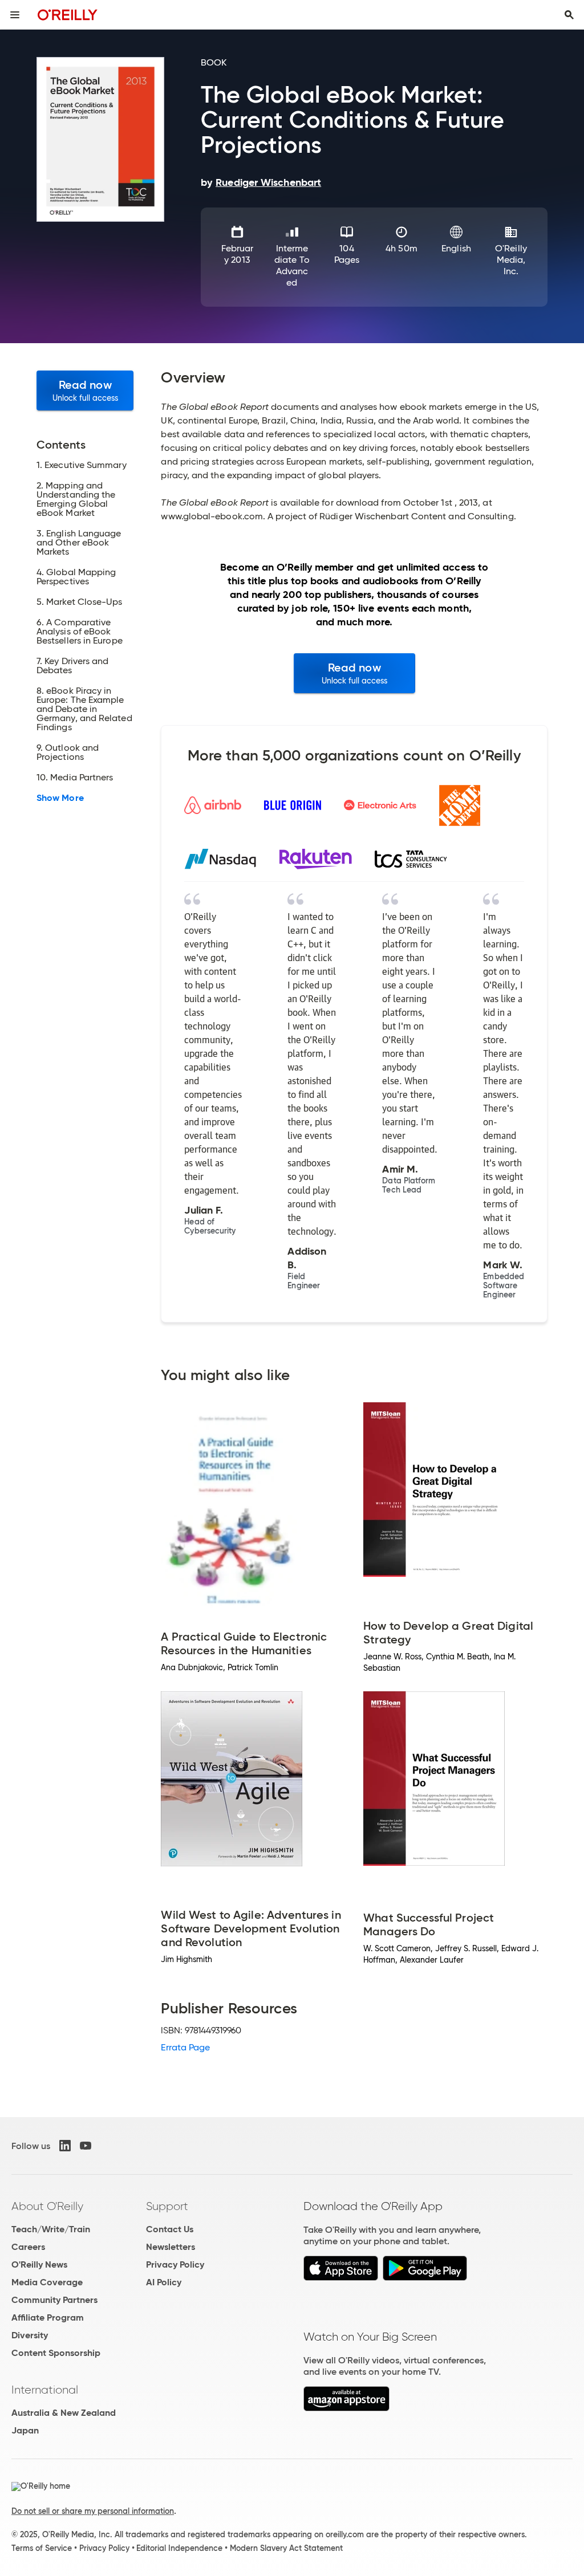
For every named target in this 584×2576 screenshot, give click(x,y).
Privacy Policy (175, 2264)
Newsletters (171, 2247)
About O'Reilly (47, 2206)
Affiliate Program (48, 2317)
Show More (60, 798)
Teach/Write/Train (51, 2229)
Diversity (30, 2335)
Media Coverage (47, 2282)
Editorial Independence (179, 2548)
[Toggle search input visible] (569, 15)
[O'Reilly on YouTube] (86, 2146)
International (45, 2390)
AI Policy (164, 2282)
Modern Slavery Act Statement (286, 2548)
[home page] (68, 15)
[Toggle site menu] (15, 15)
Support (167, 2206)
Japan (25, 2430)
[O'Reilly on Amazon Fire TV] (346, 2408)
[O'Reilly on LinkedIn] (65, 2146)
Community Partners (54, 2300)
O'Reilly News (39, 2264)
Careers (28, 2247)
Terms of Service (42, 2548)
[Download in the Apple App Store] (341, 2278)
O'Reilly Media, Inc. (511, 260)
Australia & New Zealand (64, 2413)
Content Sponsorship (56, 2353)
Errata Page (185, 2047)
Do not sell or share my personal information (93, 2511)
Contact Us (170, 2229)
